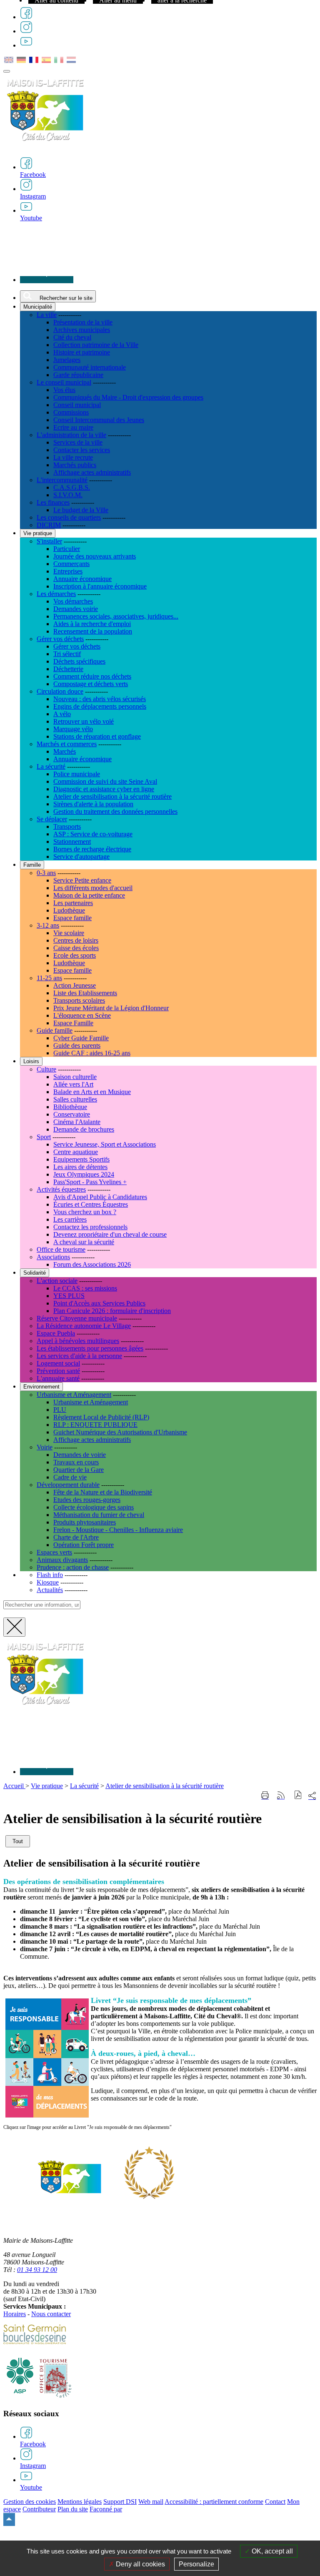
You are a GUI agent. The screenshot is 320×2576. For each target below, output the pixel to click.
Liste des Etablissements (85, 993)
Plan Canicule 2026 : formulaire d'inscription (112, 1311)
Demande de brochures (84, 1129)
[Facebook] (26, 17)
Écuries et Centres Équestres (91, 1204)
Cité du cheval (72, 337)
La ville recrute (73, 457)
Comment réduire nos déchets (92, 676)
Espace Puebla (56, 1333)
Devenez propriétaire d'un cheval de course (110, 1234)
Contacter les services (82, 450)
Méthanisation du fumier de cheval (99, 1515)
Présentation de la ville (83, 322)
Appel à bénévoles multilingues (78, 1341)
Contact (275, 2502)
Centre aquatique (76, 1152)
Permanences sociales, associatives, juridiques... (116, 616)
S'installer (49, 541)
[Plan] (47, 280)
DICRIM (49, 525)
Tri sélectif (67, 654)
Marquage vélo (73, 729)
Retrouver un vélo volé (84, 721)
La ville (47, 315)
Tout (18, 1841)
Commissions (71, 412)
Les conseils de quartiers (69, 517)
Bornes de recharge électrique (92, 849)
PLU (60, 1410)
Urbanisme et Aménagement (74, 1395)
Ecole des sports (75, 955)
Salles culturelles (75, 1099)
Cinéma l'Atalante (77, 1122)
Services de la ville (78, 442)
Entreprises (68, 571)
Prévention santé (58, 1371)
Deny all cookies (140, 2564)
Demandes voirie (76, 609)
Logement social (58, 1363)
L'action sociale (57, 1281)
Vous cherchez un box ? (85, 1212)
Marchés (65, 751)
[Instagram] (26, 31)
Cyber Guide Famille (81, 1038)
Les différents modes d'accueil (93, 888)
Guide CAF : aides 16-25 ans (92, 1053)
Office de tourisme (61, 1249)
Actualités (50, 1590)
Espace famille (72, 918)
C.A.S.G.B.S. (72, 487)
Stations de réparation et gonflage (97, 736)
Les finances (53, 502)
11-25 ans (49, 978)
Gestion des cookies (30, 2502)
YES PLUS (69, 1296)
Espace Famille (73, 1023)
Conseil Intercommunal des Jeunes (99, 420)
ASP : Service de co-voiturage (93, 834)
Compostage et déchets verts (91, 684)
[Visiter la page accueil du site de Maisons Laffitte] (45, 1710)
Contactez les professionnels (90, 1227)
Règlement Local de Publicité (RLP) (101, 1417)
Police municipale (77, 774)
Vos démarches (73, 601)
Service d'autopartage (81, 857)
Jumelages (67, 360)
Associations (53, 1257)
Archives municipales (82, 330)
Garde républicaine (78, 375)
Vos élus (64, 390)
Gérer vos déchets (60, 639)
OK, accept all (271, 2551)
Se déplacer (52, 819)
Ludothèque (69, 910)
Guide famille (55, 1030)
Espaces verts (54, 1552)
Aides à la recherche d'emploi (92, 624)
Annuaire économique (82, 579)
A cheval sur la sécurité (84, 1242)
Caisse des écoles (76, 948)
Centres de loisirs (76, 940)
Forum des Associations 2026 (92, 1264)
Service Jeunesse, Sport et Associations (105, 1144)
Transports (67, 826)
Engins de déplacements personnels (100, 706)
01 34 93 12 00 (37, 2270)
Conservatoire (72, 1114)
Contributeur (39, 2509)
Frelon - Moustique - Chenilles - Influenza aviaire (118, 1530)
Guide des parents (77, 1045)
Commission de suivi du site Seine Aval (105, 781)
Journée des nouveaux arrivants (95, 556)
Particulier (67, 549)
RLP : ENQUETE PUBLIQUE (95, 1425)
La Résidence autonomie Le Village (84, 1326)
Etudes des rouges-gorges (87, 1500)
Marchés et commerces (67, 744)
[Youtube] (26, 45)
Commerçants (71, 564)
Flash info (50, 1575)
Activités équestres (61, 1189)
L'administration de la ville (71, 435)
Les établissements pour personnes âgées (90, 1348)
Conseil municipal (77, 405)
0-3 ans (46, 873)
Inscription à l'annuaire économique (100, 586)
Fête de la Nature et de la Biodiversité (103, 1492)
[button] (298, 1796)
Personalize (196, 2564)
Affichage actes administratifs (92, 472)
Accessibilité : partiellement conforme (214, 2502)
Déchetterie (68, 669)
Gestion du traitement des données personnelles (115, 811)
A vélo (62, 714)
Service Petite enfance (82, 880)
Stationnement (72, 841)
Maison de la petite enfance (89, 895)
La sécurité (51, 766)
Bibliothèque (70, 1107)
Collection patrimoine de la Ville (96, 345)
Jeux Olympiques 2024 (84, 1174)
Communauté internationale (90, 367)
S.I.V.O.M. (68, 495)
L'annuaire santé (58, 1378)
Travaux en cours (76, 1462)
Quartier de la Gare (79, 1470)
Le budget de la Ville (81, 510)
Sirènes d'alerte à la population (93, 804)
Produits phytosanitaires (85, 1522)
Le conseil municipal (64, 382)
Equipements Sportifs (81, 1159)
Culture (46, 1069)
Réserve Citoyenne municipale (77, 1318)
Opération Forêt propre (84, 1545)
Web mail (151, 2502)
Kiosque (48, 1582)
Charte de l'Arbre (76, 1537)
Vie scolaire (69, 933)
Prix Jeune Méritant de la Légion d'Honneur (111, 1008)
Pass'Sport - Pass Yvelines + (90, 1182)
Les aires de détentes (80, 1167)
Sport (44, 1137)
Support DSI (120, 2502)
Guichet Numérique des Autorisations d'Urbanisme (120, 1432)
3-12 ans (48, 925)
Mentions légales (80, 2502)
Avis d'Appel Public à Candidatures (100, 1197)
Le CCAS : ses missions (85, 1288)
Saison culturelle (75, 1077)
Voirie (45, 1447)
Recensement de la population (93, 631)
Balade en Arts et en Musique (92, 1092)
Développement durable (68, 1485)
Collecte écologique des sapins (94, 1507)
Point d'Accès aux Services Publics (99, 1303)
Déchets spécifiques (79, 661)
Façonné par (106, 2509)
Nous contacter (51, 2314)
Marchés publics (75, 465)
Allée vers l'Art (73, 1084)
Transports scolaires (79, 1000)
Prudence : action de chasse (73, 1567)
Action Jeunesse (75, 985)
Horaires (15, 2314)
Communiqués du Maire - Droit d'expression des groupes (128, 397)
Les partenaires (73, 903)
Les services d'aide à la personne (79, 1356)
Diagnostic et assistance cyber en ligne (104, 789)
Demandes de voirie (80, 1455)
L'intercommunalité (62, 480)
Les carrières (70, 1219)
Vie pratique (47, 1786)
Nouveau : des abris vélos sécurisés (100, 699)
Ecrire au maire (73, 427)
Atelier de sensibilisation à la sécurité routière (112, 796)
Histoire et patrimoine (82, 352)
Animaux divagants (62, 1560)
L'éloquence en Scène (82, 1015)
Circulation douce (60, 691)
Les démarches (56, 594)
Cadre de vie (70, 1477)
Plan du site (73, 2509)
